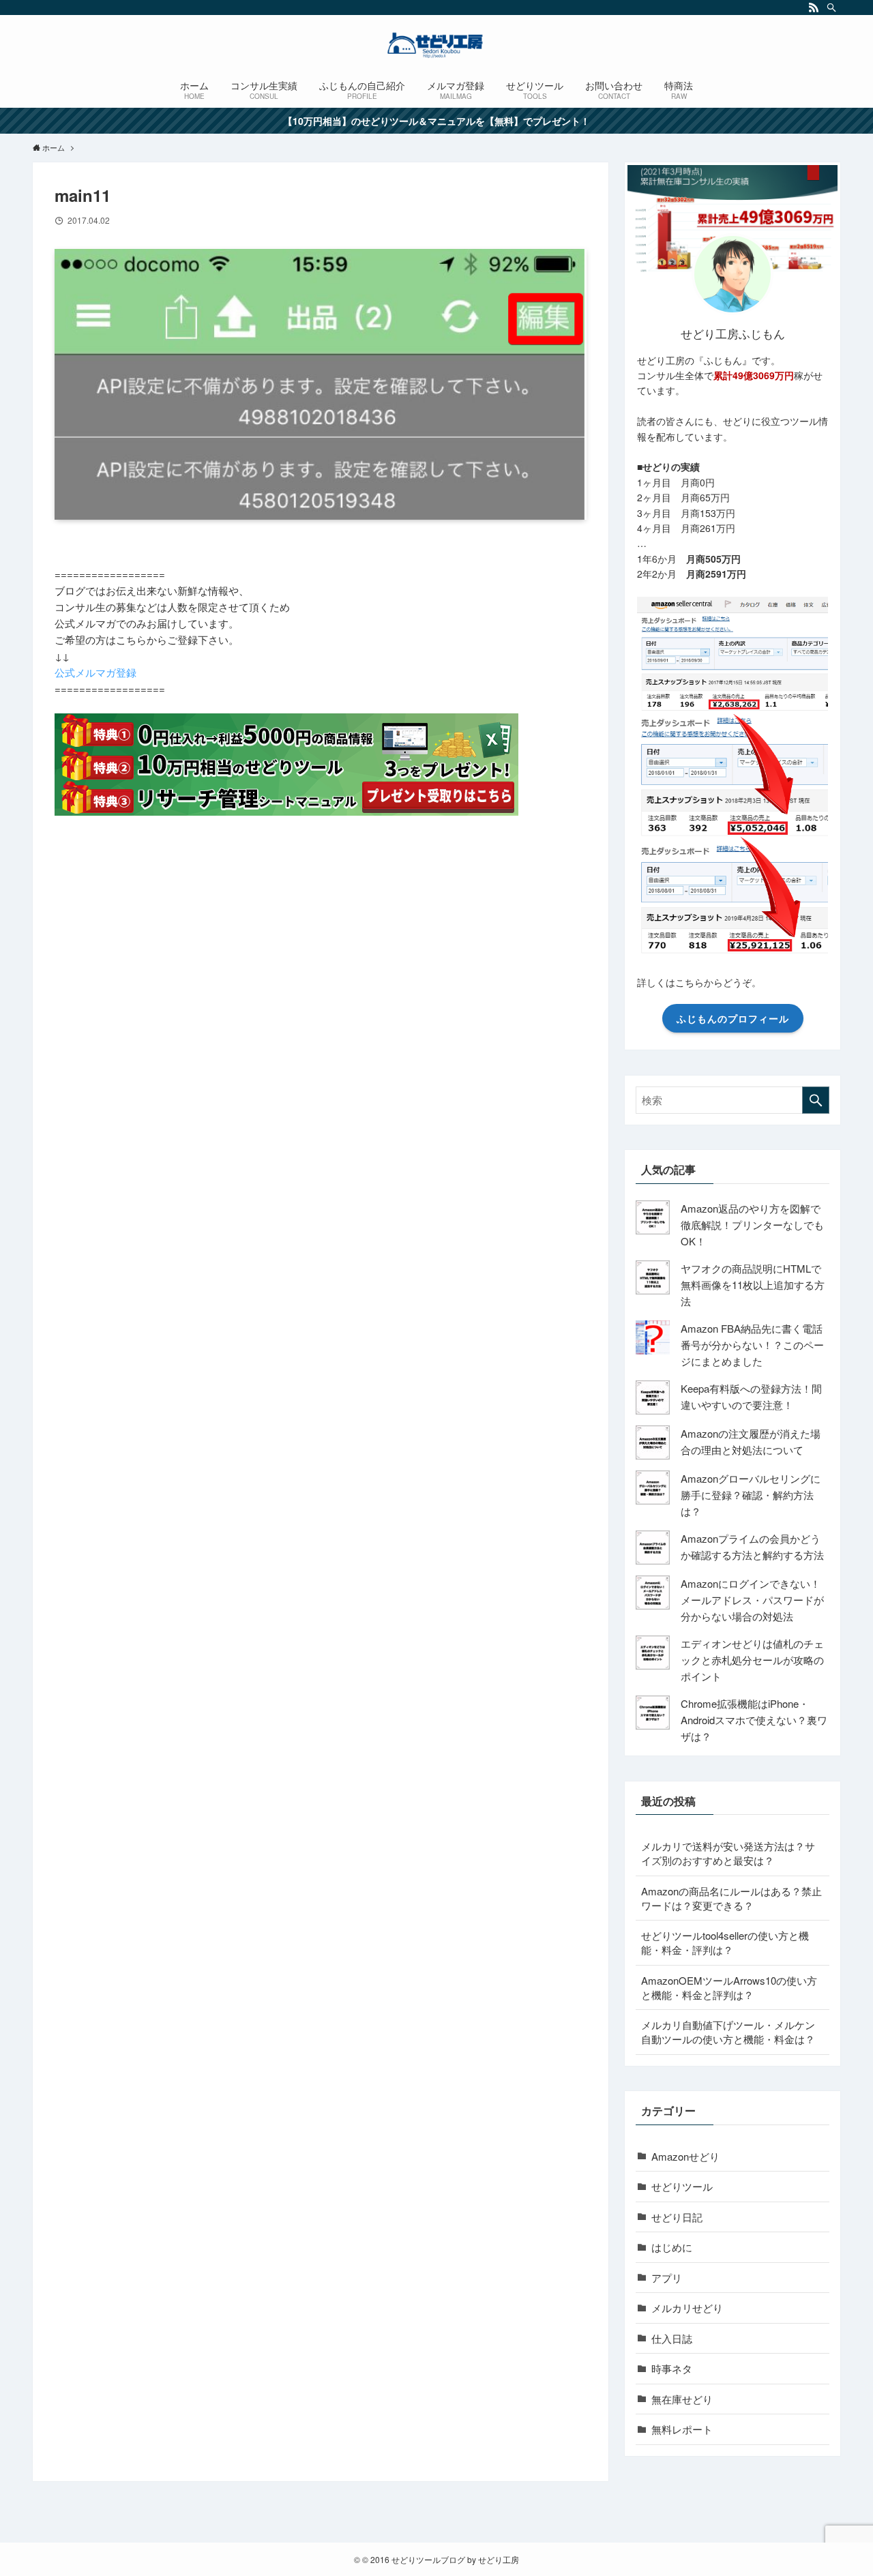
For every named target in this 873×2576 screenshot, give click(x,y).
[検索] (831, 8)
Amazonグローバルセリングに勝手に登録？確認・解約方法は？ (751, 1495)
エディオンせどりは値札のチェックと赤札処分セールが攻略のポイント (752, 1660)
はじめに (672, 2247)
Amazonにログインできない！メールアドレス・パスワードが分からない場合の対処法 (752, 1600)
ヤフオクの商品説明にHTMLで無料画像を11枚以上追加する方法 (753, 1285)
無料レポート (682, 2429)
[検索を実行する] (816, 1100)
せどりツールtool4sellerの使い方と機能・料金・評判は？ (725, 1942)
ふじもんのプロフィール (733, 1018)
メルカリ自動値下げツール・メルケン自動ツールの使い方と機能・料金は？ (728, 2032)
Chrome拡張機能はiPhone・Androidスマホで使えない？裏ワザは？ (754, 1720)
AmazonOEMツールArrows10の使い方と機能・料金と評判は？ (729, 1987)
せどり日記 (677, 2217)
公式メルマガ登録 (95, 672)
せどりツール (682, 2186)
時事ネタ (672, 2368)
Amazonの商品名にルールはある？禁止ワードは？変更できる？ (731, 1898)
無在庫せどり (682, 2399)
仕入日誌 (672, 2338)
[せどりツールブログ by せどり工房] (436, 45)
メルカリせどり (687, 2308)
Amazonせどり (685, 2156)
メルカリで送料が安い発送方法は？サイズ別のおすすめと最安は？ (728, 1853)
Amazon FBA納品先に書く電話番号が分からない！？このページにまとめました (752, 1345)
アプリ (667, 2278)
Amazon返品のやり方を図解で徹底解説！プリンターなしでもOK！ (752, 1225)
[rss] (814, 8)
